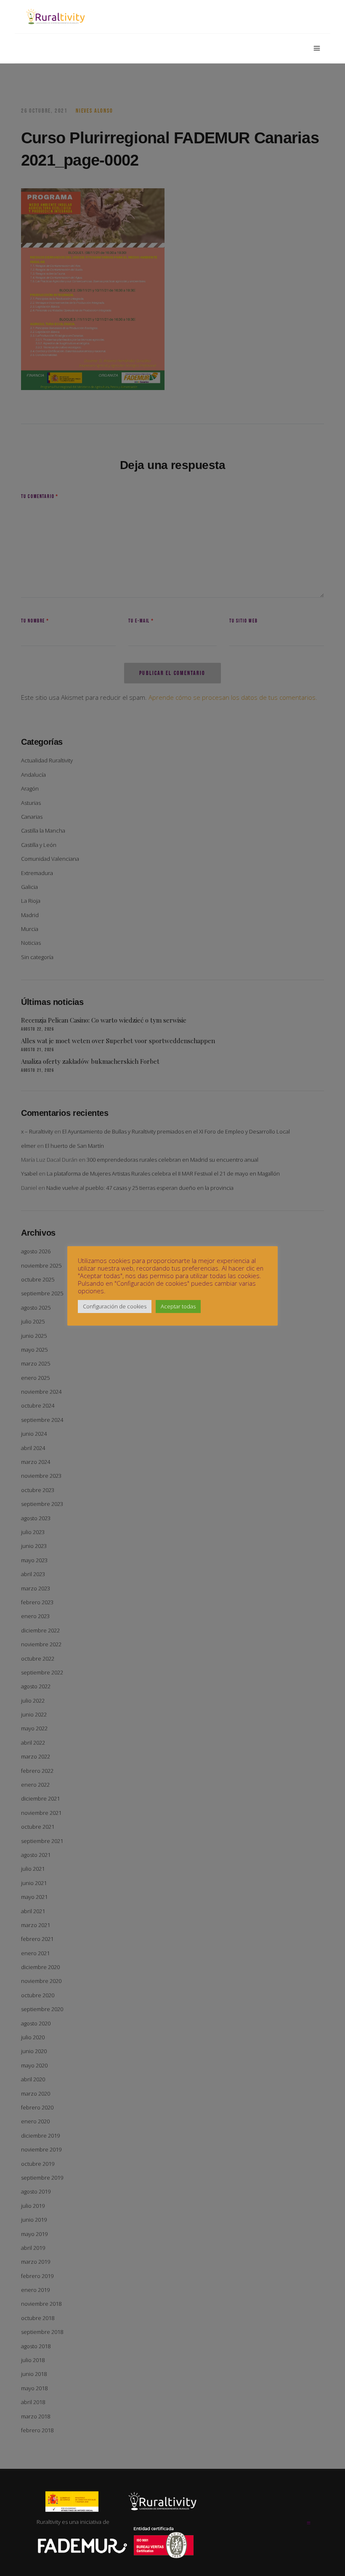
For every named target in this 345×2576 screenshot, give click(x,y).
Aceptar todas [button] (178, 1306)
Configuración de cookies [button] (115, 1306)
